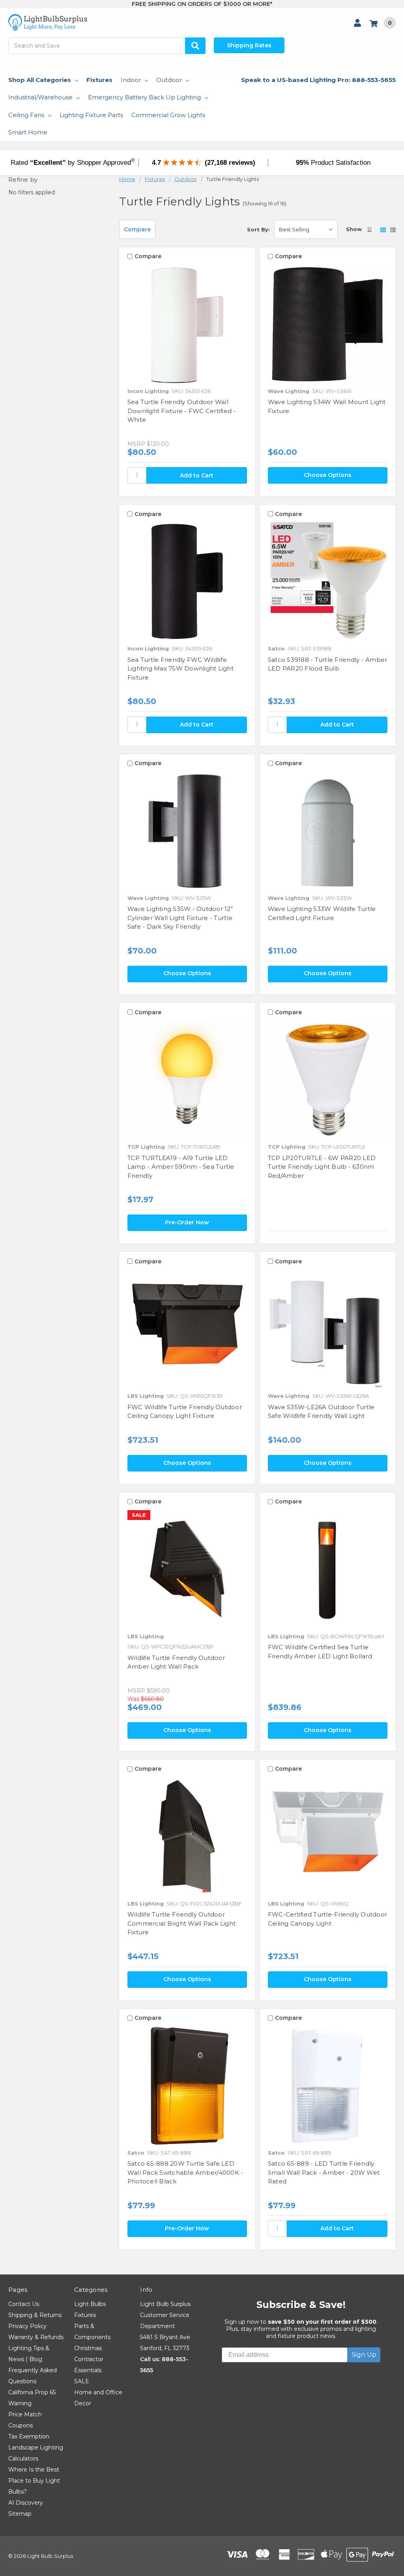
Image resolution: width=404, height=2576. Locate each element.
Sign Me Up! (202, 1379)
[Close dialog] (296, 1223)
